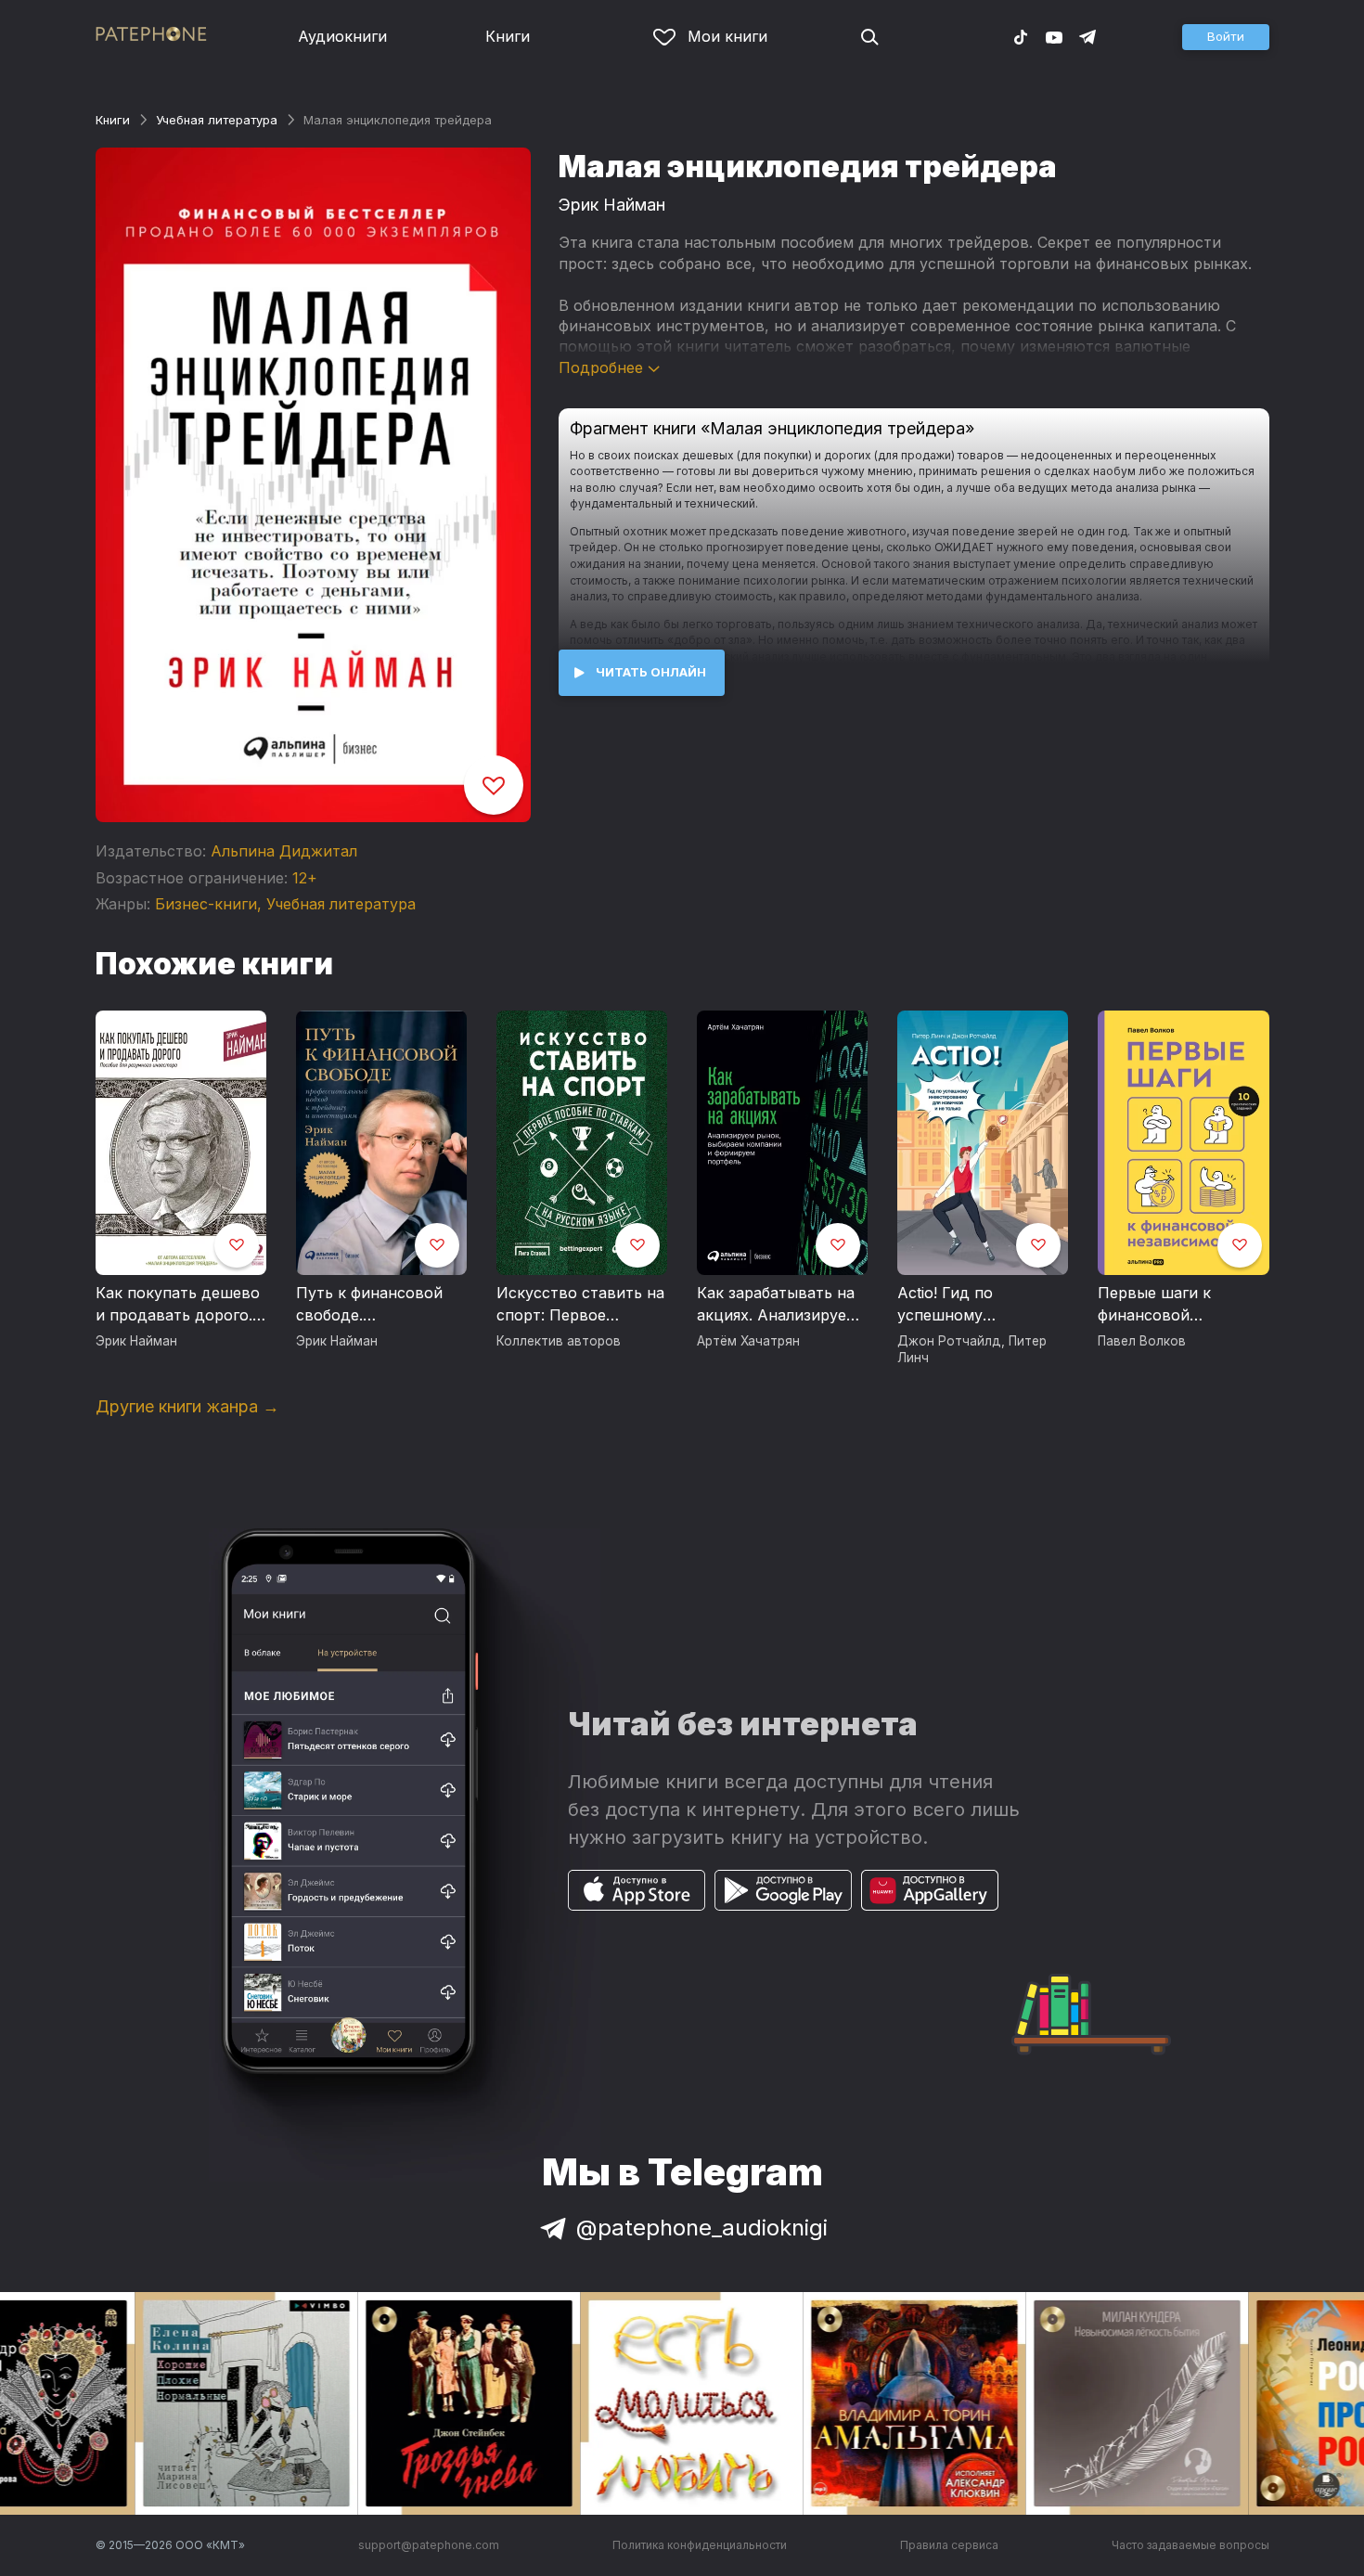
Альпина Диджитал (284, 851)
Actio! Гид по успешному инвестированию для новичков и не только (980, 1305)
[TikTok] (1021, 36)
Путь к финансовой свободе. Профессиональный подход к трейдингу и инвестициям (380, 1305)
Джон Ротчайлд (949, 1341)
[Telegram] (1087, 36)
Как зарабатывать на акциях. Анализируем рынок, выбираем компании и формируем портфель (778, 1305)
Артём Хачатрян (748, 1341)
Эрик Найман (612, 205)
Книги (508, 36)
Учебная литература (217, 120)
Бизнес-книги (206, 904)
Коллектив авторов (559, 1341)
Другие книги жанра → (187, 1406)
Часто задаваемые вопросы (1190, 2545)
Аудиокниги (342, 36)
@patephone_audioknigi (702, 2228)
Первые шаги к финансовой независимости (1156, 1305)
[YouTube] (1054, 36)
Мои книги (727, 36)
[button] (1226, 37)
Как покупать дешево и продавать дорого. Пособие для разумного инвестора (178, 1305)
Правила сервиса (949, 2545)
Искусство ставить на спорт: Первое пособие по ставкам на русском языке (580, 1305)
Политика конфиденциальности (700, 2545)
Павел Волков (1142, 1341)
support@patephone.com (429, 2545)
